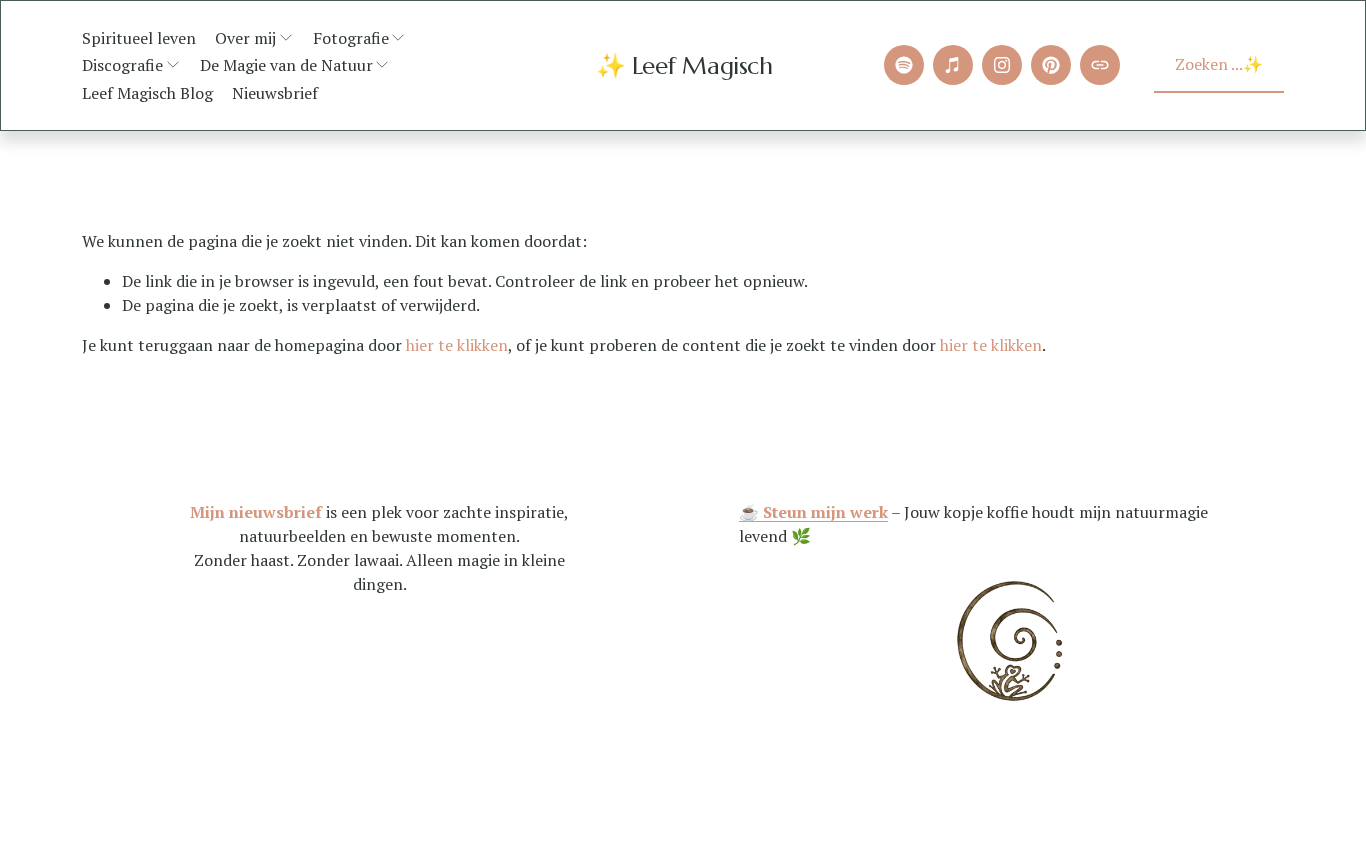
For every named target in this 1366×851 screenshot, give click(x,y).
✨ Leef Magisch (684, 65)
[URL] (1100, 65)
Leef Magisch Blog (147, 93)
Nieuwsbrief (275, 93)
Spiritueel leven (139, 38)
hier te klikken (457, 345)
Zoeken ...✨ (1219, 64)
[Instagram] (1002, 65)
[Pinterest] (1051, 65)
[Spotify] (904, 65)
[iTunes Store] (953, 65)
